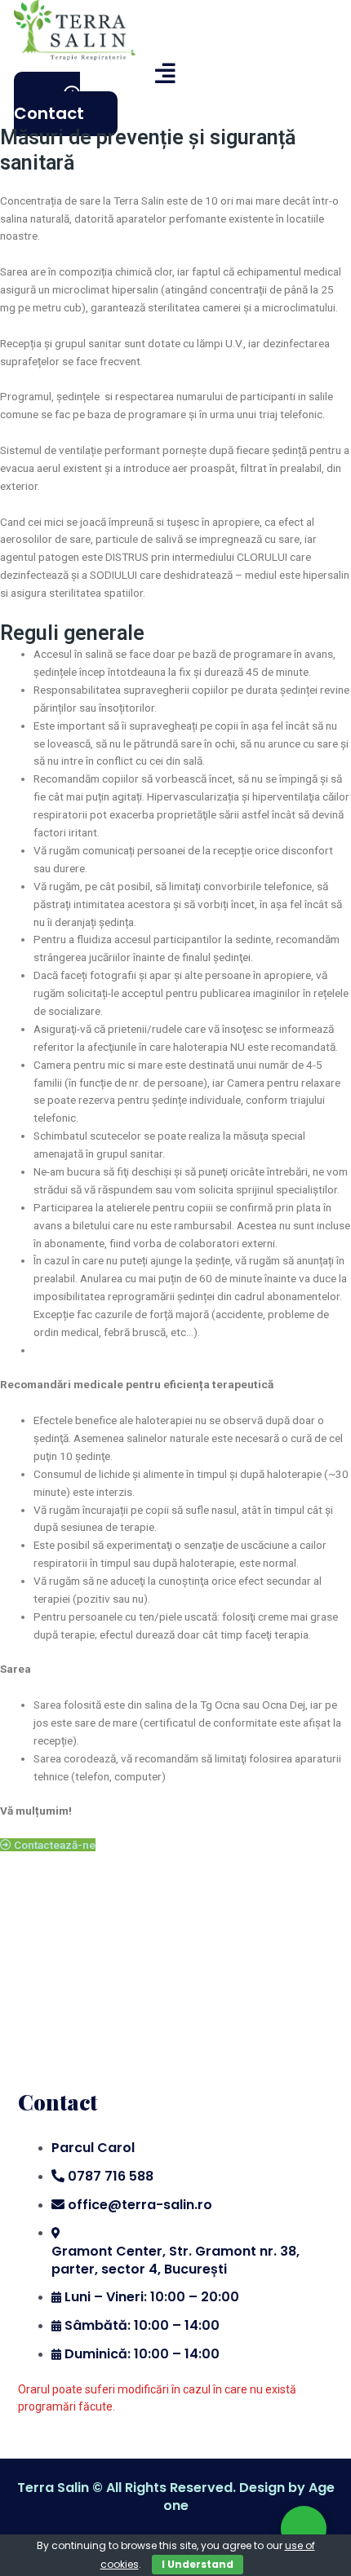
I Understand (198, 2564)
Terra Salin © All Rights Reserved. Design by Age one (176, 2497)
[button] (95, 74)
